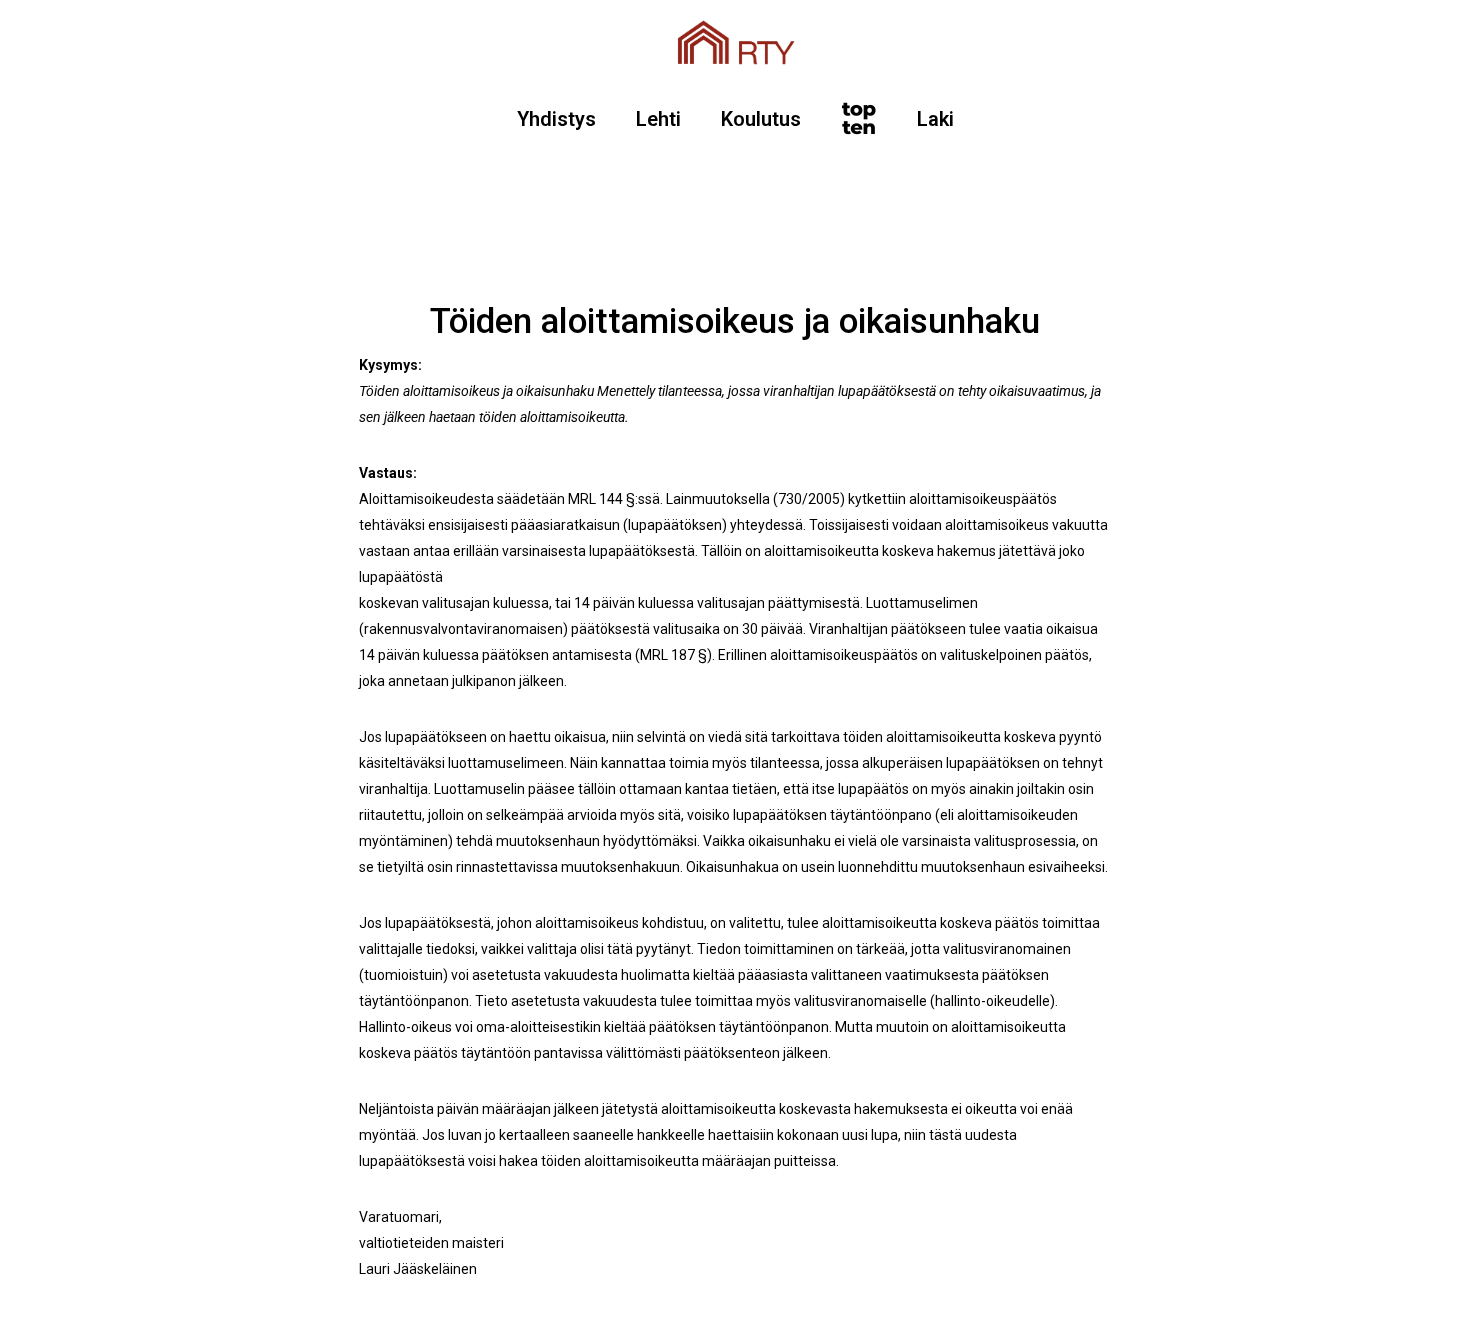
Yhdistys (556, 119)
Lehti (658, 119)
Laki (935, 119)
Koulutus (761, 119)
